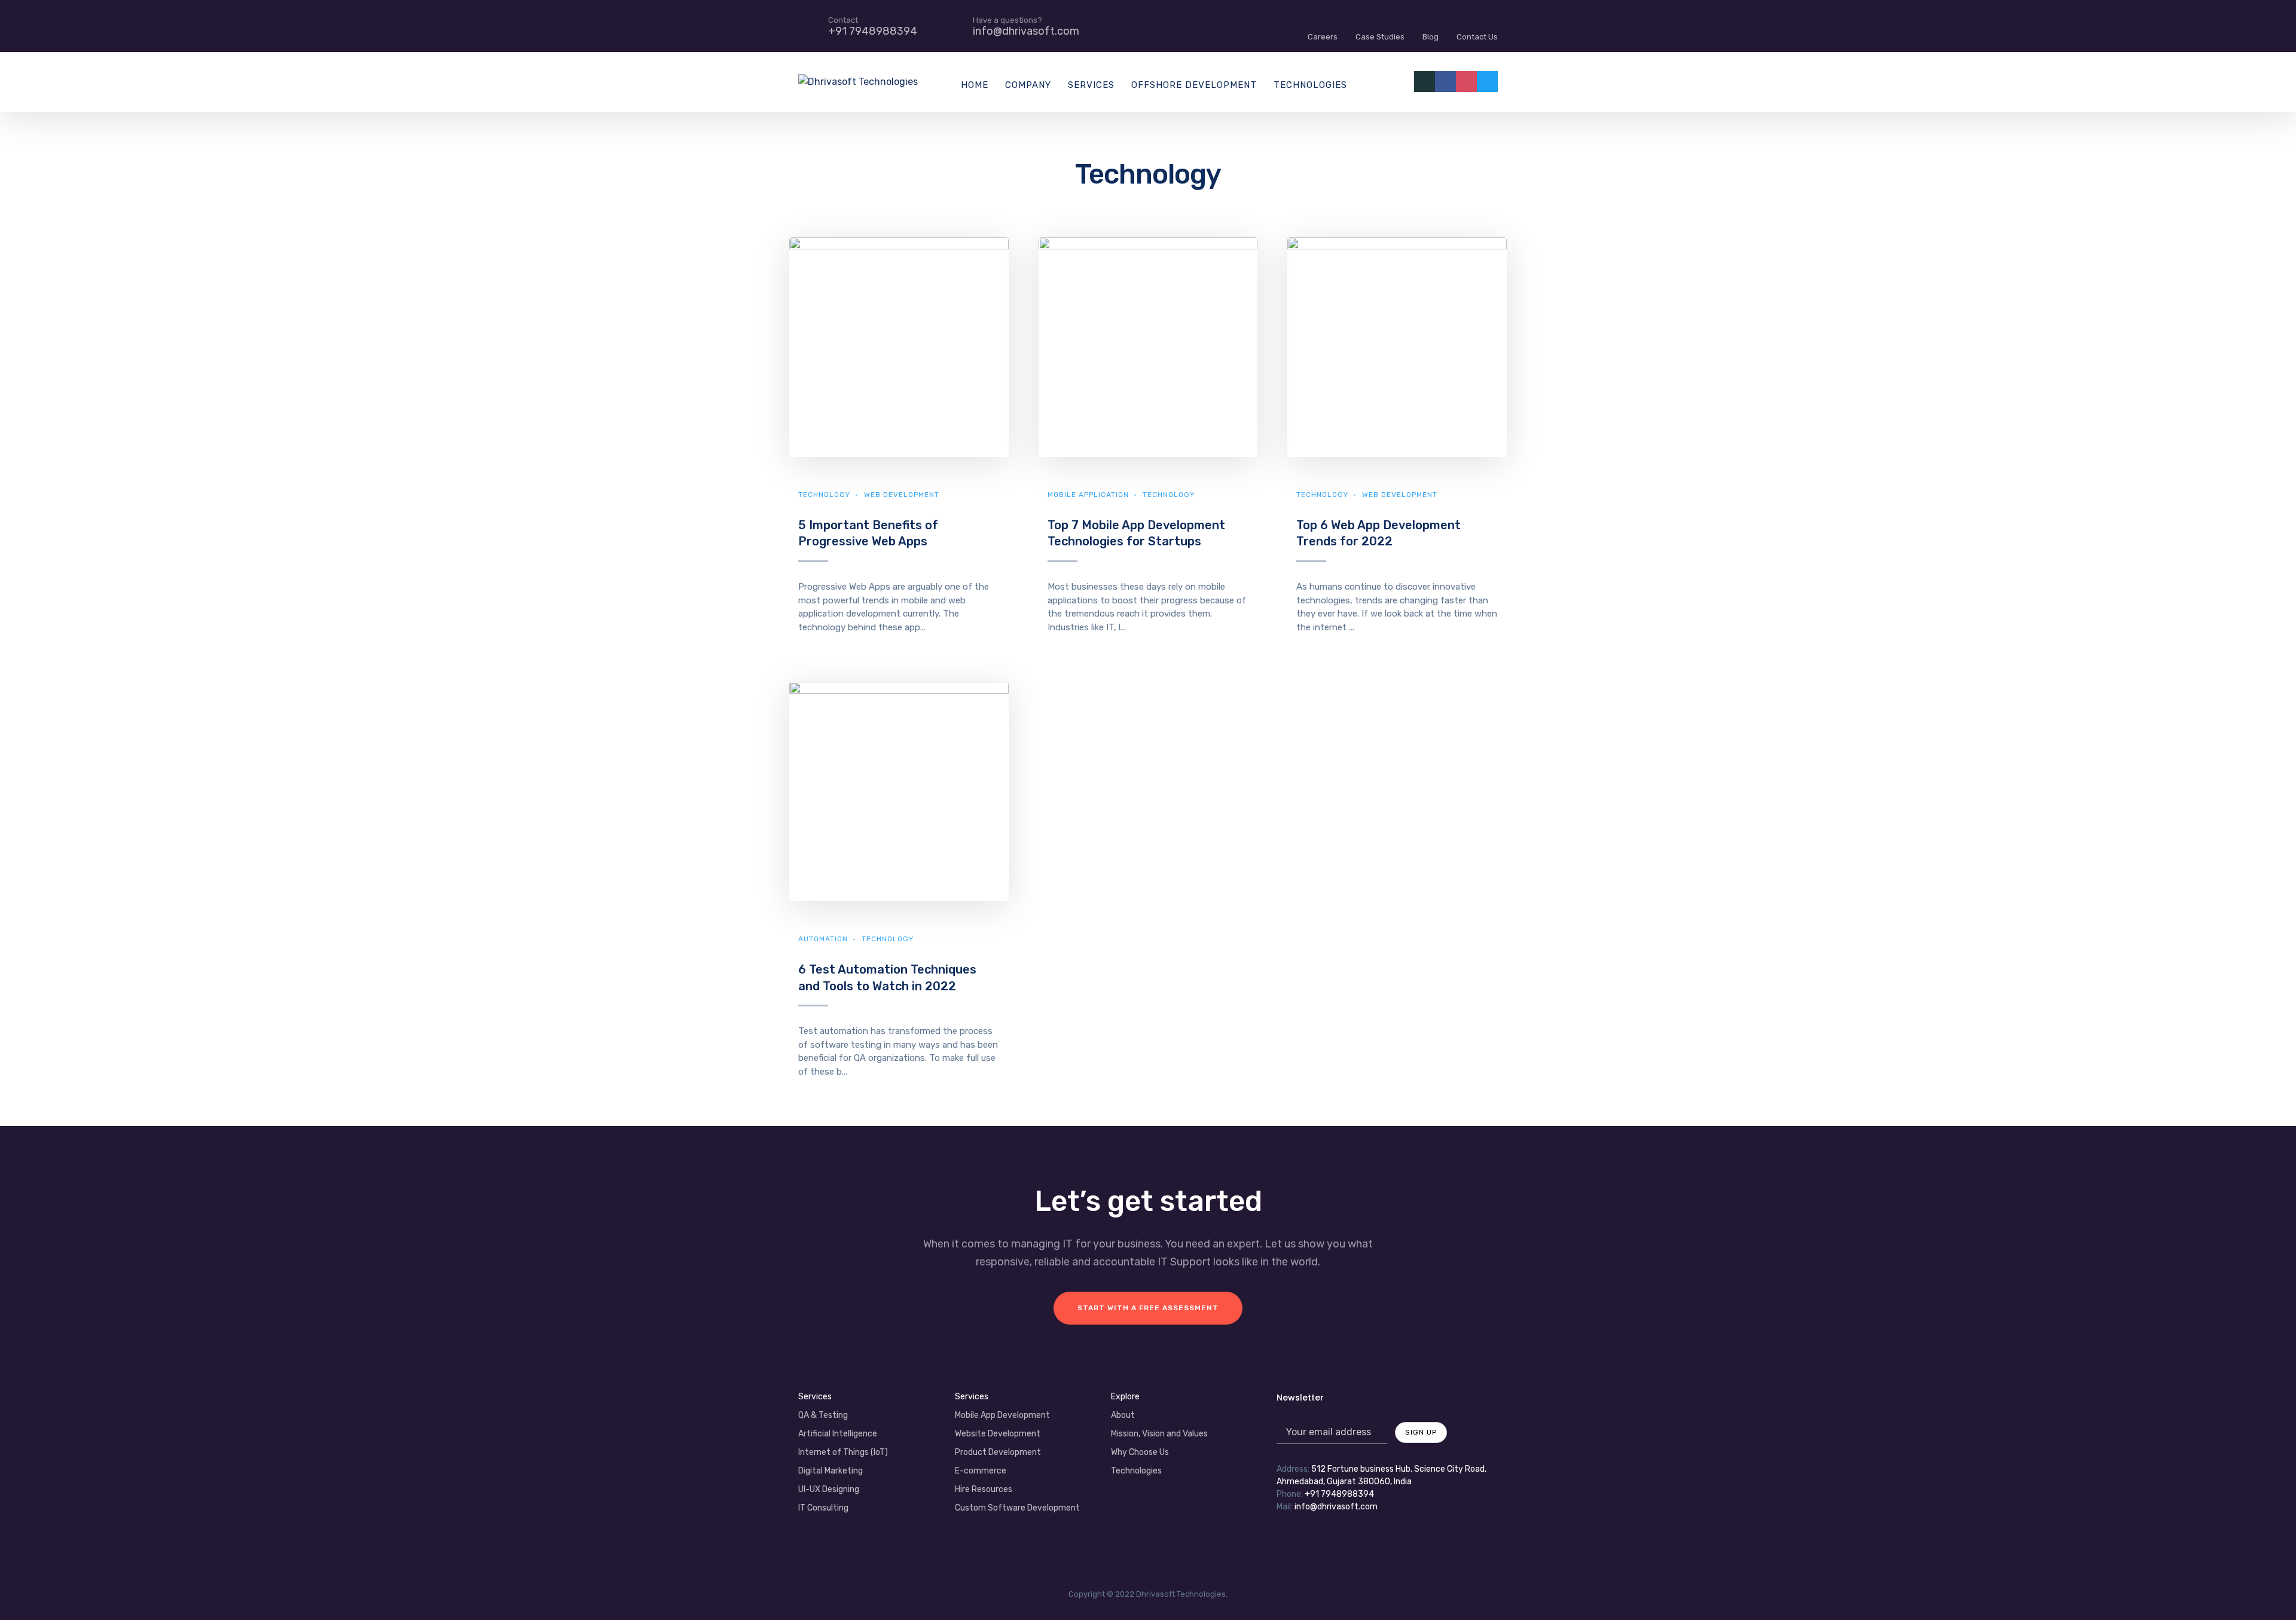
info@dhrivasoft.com (1336, 1507)
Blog (1431, 37)
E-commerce (981, 1471)
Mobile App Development (1002, 1415)
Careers (1323, 37)
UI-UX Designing (829, 1489)
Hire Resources (984, 1489)
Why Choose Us (1140, 1452)
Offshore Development (1194, 85)
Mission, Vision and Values (1159, 1434)
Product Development (998, 1452)
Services (1091, 85)
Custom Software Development (1017, 1508)
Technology (824, 495)
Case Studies (1380, 37)
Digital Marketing (831, 1471)
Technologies (1310, 85)
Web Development (902, 495)
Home (975, 85)
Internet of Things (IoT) (843, 1452)
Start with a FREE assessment (1148, 1308)
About (1123, 1415)
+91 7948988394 (1339, 1494)
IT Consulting (823, 1508)
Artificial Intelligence (838, 1434)
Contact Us (1477, 37)
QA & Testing (823, 1415)
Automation (823, 939)
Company (1028, 85)
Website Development (998, 1434)
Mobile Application (1088, 495)
